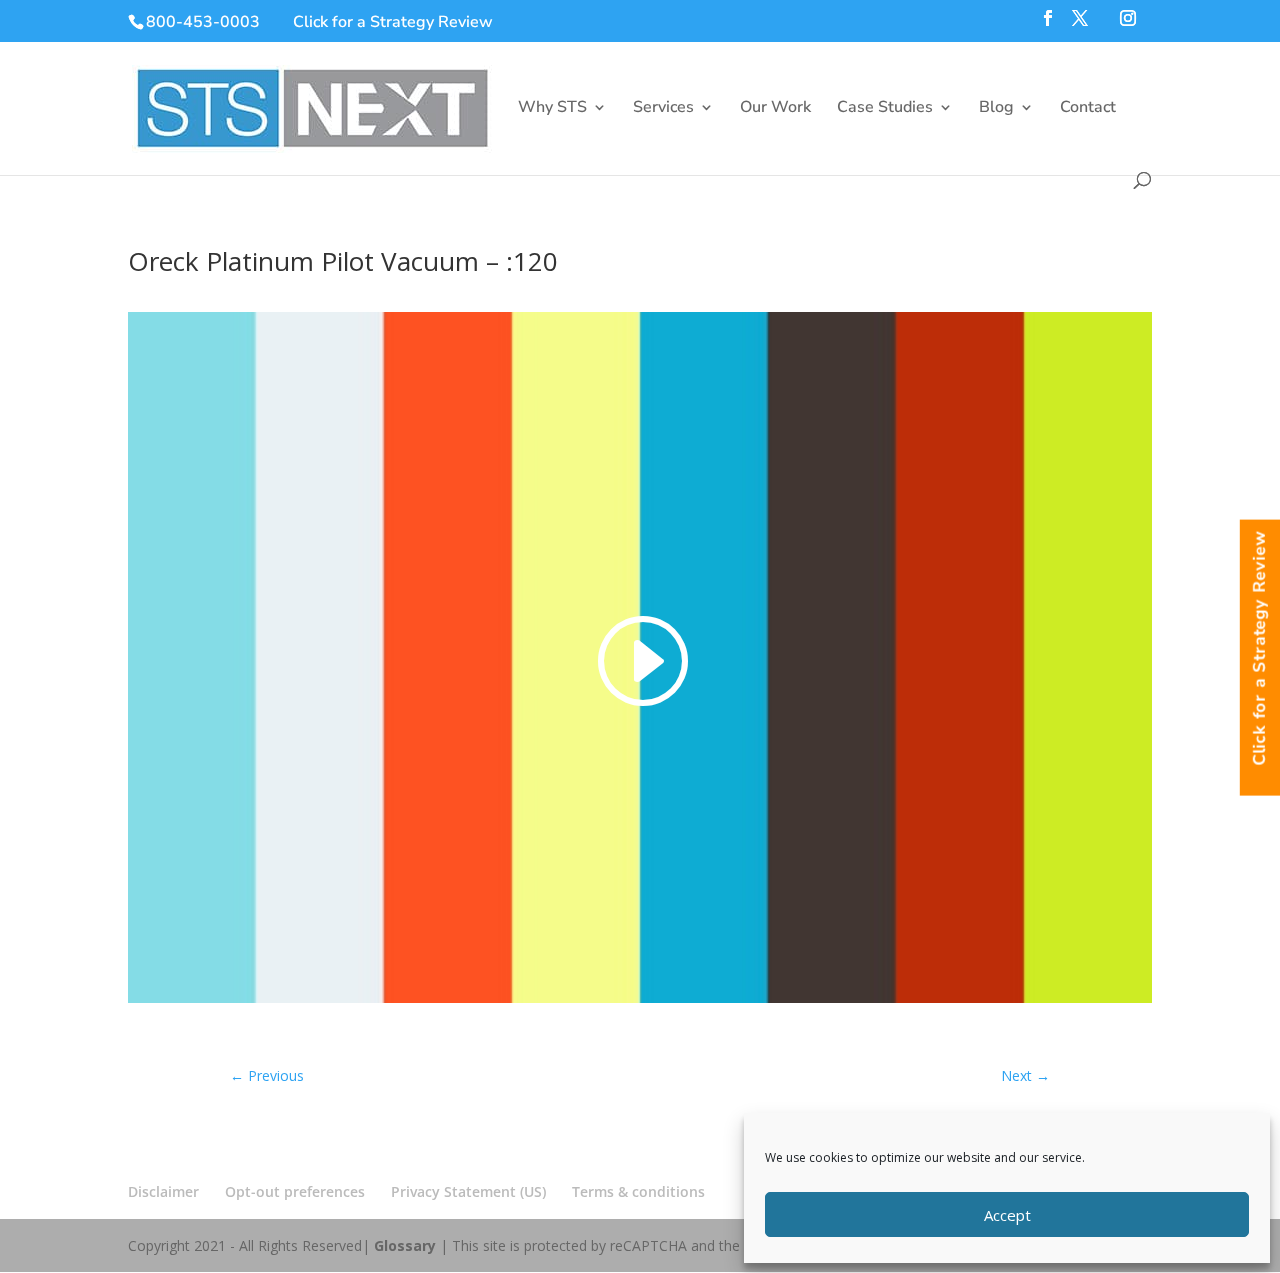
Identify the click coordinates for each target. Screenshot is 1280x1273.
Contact (1088, 109)
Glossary (405, 1245)
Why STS (552, 109)
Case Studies (885, 109)
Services (663, 109)
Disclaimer (163, 1191)
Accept (1007, 1215)
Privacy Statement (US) (468, 1191)
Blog (996, 109)
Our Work (775, 109)
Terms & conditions (638, 1191)
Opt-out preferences (295, 1191)
